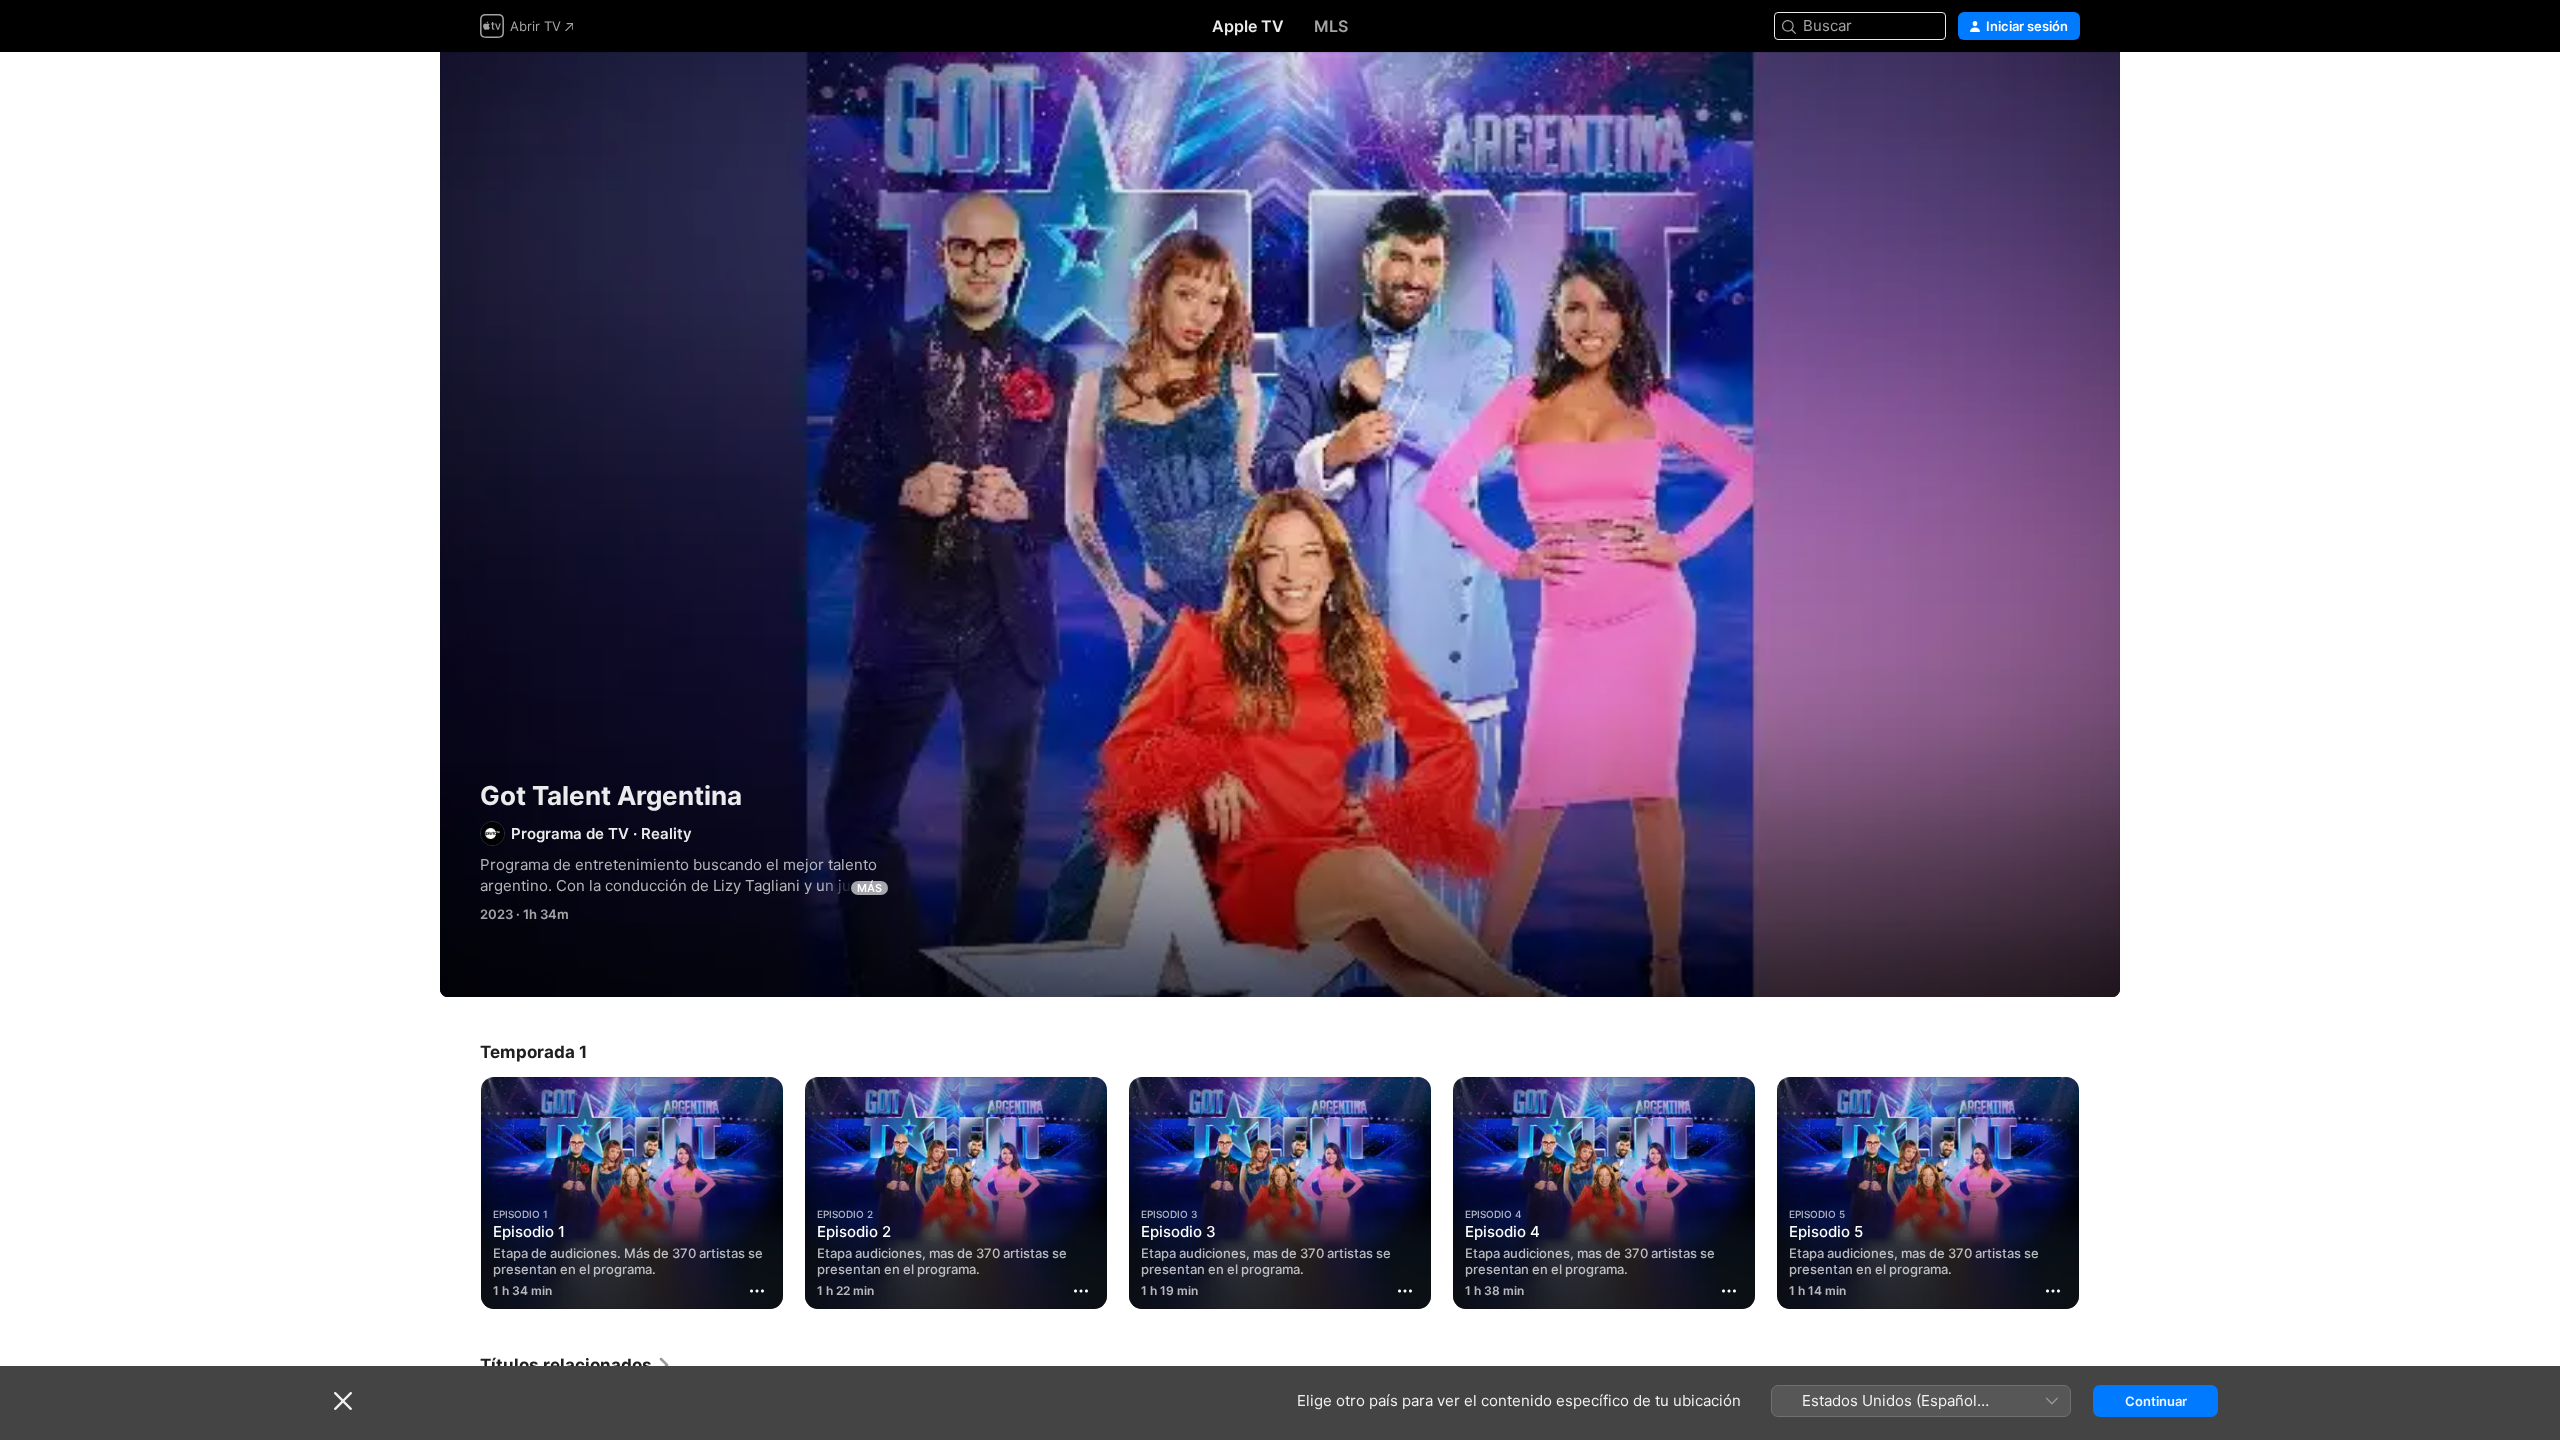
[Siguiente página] (2100, 1193)
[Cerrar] (343, 1401)
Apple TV (1248, 26)
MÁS (869, 888)
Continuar (2156, 1401)
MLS (1331, 26)
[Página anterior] (460, 1193)
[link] (576, 1365)
